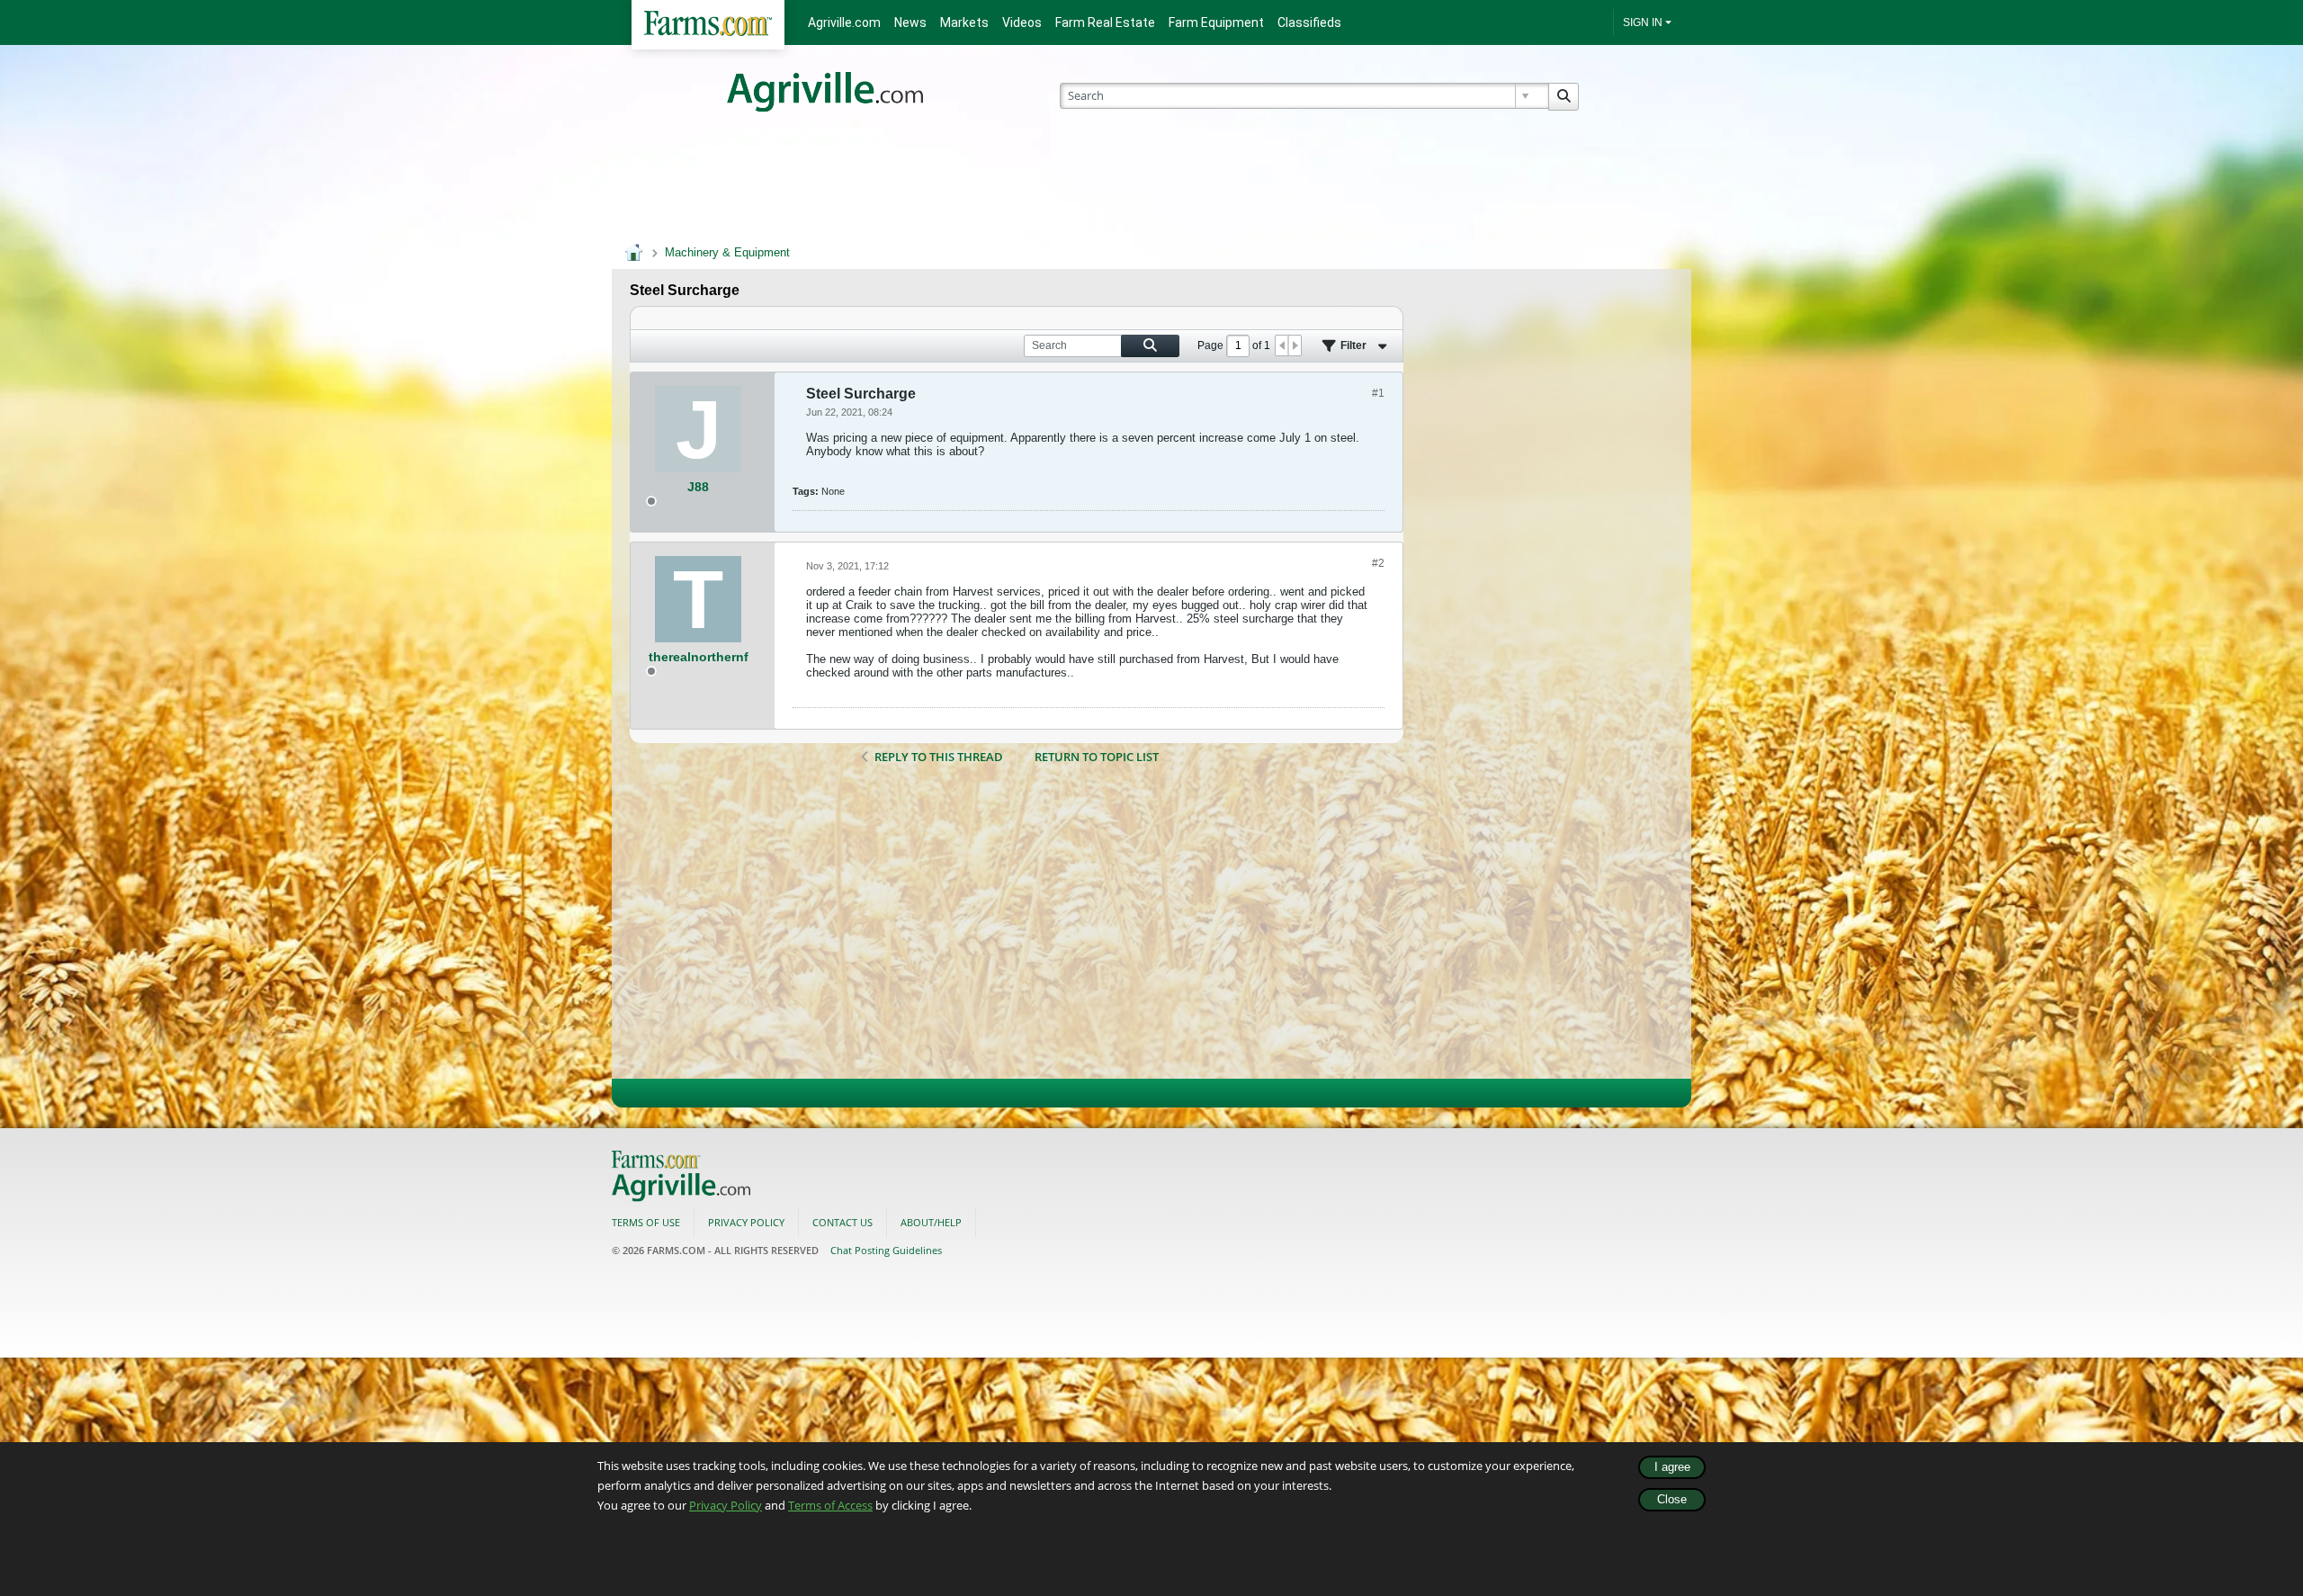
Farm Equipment (1216, 22)
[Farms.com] (708, 25)
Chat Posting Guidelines (886, 1250)
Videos (1022, 22)
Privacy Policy (726, 1505)
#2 (1378, 563)
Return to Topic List (1097, 757)
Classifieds (1309, 22)
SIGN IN (1643, 22)
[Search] (1564, 97)
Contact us (842, 1222)
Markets (964, 22)
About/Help (931, 1222)
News (910, 22)
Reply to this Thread (939, 757)
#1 (1378, 393)
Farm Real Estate (1105, 22)
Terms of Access (830, 1505)
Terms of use (646, 1222)
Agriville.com (844, 22)
